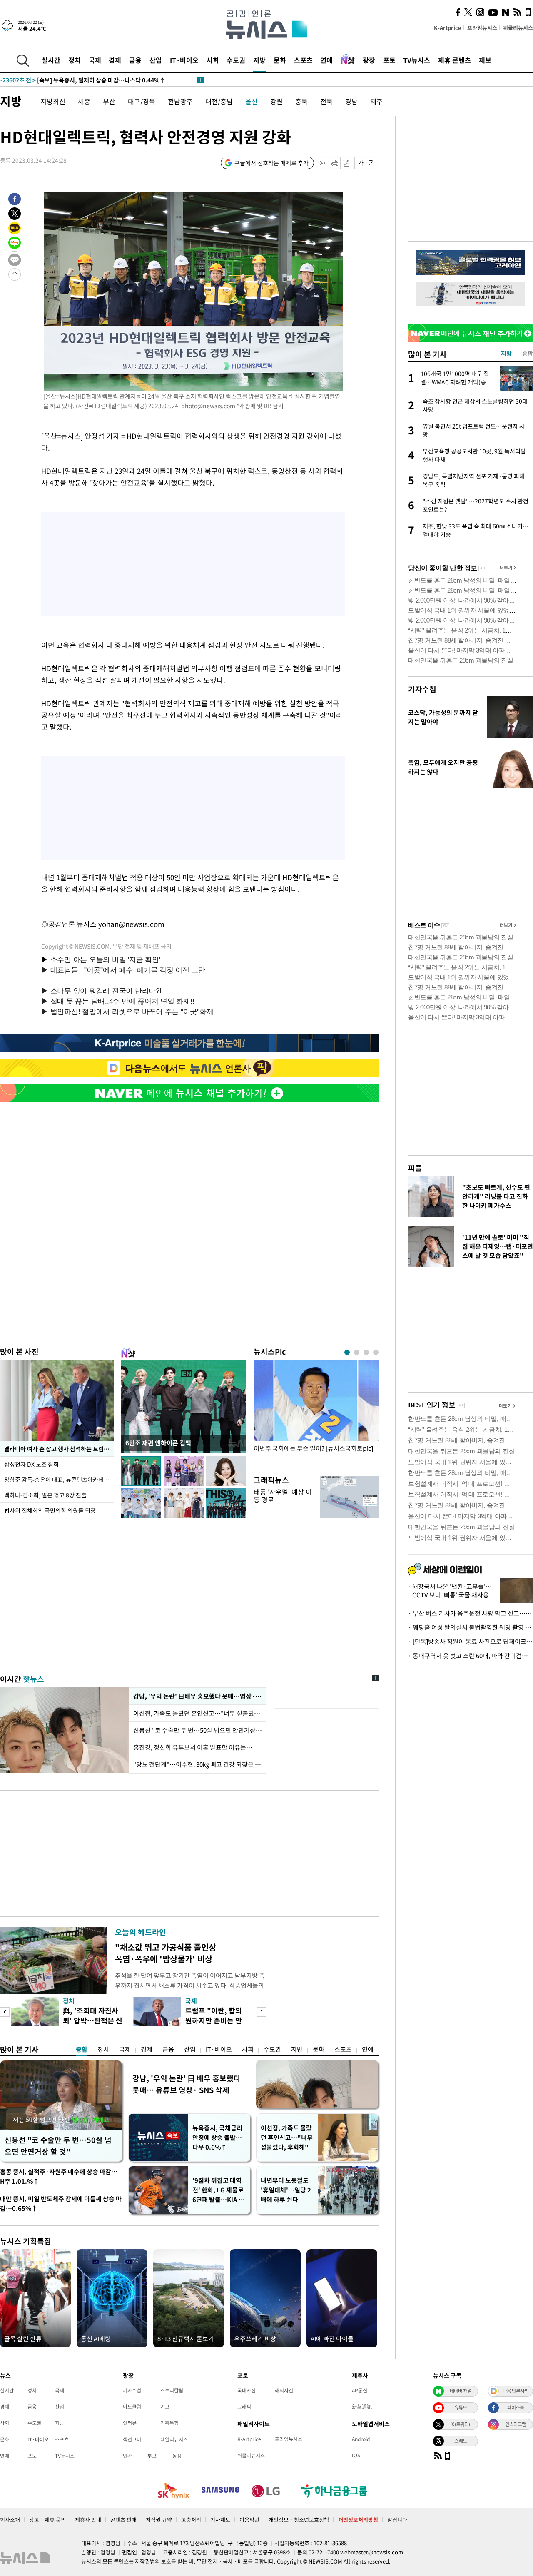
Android (361, 2439)
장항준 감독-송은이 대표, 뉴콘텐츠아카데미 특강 (59, 1480)
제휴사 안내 (88, 2520)
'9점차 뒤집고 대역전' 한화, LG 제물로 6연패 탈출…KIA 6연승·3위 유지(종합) (218, 2190)
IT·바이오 (184, 60)
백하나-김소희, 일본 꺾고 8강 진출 (45, 1495)
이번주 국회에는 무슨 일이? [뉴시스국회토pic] (313, 1449)
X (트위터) (461, 2424)
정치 (75, 60)
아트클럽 (132, 2407)
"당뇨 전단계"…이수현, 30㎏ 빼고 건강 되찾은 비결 (198, 1764)
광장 (369, 60)
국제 (95, 60)
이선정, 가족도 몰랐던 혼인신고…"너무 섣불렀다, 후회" (198, 1713)
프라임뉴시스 (482, 28)
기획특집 (169, 2423)
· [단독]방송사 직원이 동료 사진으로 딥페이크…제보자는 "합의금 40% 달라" (471, 1642)
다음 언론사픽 (516, 2391)
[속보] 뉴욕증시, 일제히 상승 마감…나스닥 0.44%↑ (83, 80)
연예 (326, 60)
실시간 (51, 60)
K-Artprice (448, 28)
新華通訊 (362, 2407)
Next (262, 2012)
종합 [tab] (528, 353)
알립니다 (397, 2520)
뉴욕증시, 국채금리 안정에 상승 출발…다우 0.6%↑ (217, 2138)
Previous (5, 2012)
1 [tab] (347, 1352)
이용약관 (249, 2520)
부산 (109, 101)
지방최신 (53, 101)
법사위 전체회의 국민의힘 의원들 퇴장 (50, 1510)
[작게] (360, 163)
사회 (213, 60)
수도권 (236, 60)
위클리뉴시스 (518, 28)
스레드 (461, 2441)
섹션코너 (132, 2439)
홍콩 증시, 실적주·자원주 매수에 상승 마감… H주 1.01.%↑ (59, 2176)
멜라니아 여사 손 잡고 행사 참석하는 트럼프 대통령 (59, 1449)
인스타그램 (516, 2424)
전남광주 (180, 101)
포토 (389, 60)
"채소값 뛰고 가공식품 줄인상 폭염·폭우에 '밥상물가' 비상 (166, 1953)
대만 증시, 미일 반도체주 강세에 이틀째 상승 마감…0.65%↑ (61, 2204)
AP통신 (360, 2390)
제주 (376, 101)
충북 (301, 101)
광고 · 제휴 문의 (47, 2520)
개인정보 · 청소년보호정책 (299, 2520)
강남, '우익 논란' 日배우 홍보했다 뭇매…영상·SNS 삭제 (198, 1696)
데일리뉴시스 (174, 2439)
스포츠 (303, 60)
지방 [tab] (506, 353)
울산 (252, 101)
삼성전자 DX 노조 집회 (32, 1464)
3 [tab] (366, 1352)
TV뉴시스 (417, 60)
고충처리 (191, 2520)
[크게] (372, 163)
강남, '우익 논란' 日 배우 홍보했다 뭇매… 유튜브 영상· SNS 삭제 (187, 2084)
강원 (276, 101)
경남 (351, 101)
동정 (177, 2456)
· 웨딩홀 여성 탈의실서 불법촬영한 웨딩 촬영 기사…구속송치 (471, 1627)
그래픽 (244, 2407)
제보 (485, 60)
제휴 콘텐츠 (455, 60)
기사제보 (220, 2520)
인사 (127, 2456)
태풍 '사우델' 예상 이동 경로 (283, 1496)
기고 (165, 2407)
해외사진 (284, 2390)
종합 (82, 2049)
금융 (135, 60)
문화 (280, 60)
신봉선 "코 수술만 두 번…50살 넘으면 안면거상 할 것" (198, 1730)
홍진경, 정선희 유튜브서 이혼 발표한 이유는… (193, 1747)
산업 (156, 60)
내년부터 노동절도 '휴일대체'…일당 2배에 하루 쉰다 (286, 2190)
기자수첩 (422, 689)
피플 (415, 1168)
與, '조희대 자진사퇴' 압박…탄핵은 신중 (93, 2020)
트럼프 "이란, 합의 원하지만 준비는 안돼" (214, 2020)
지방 (259, 60)
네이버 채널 (461, 2391)
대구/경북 (142, 101)
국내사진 (247, 2390)
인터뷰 (130, 2423)
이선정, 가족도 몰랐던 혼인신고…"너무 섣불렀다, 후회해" (287, 2138)
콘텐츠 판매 (123, 2520)
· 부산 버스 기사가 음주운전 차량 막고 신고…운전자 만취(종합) (471, 1613)
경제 (115, 60)
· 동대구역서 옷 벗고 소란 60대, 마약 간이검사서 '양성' (471, 1656)
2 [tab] (357, 1352)
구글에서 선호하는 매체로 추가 (271, 163)
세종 (84, 101)
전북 (326, 101)
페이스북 (516, 2407)
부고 (152, 2456)
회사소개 (10, 2520)
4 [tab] (376, 1352)
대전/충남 (219, 101)
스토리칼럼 (172, 2390)
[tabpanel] (316, 1412)
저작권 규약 (159, 2520)
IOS (356, 2455)
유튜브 (461, 2407)
